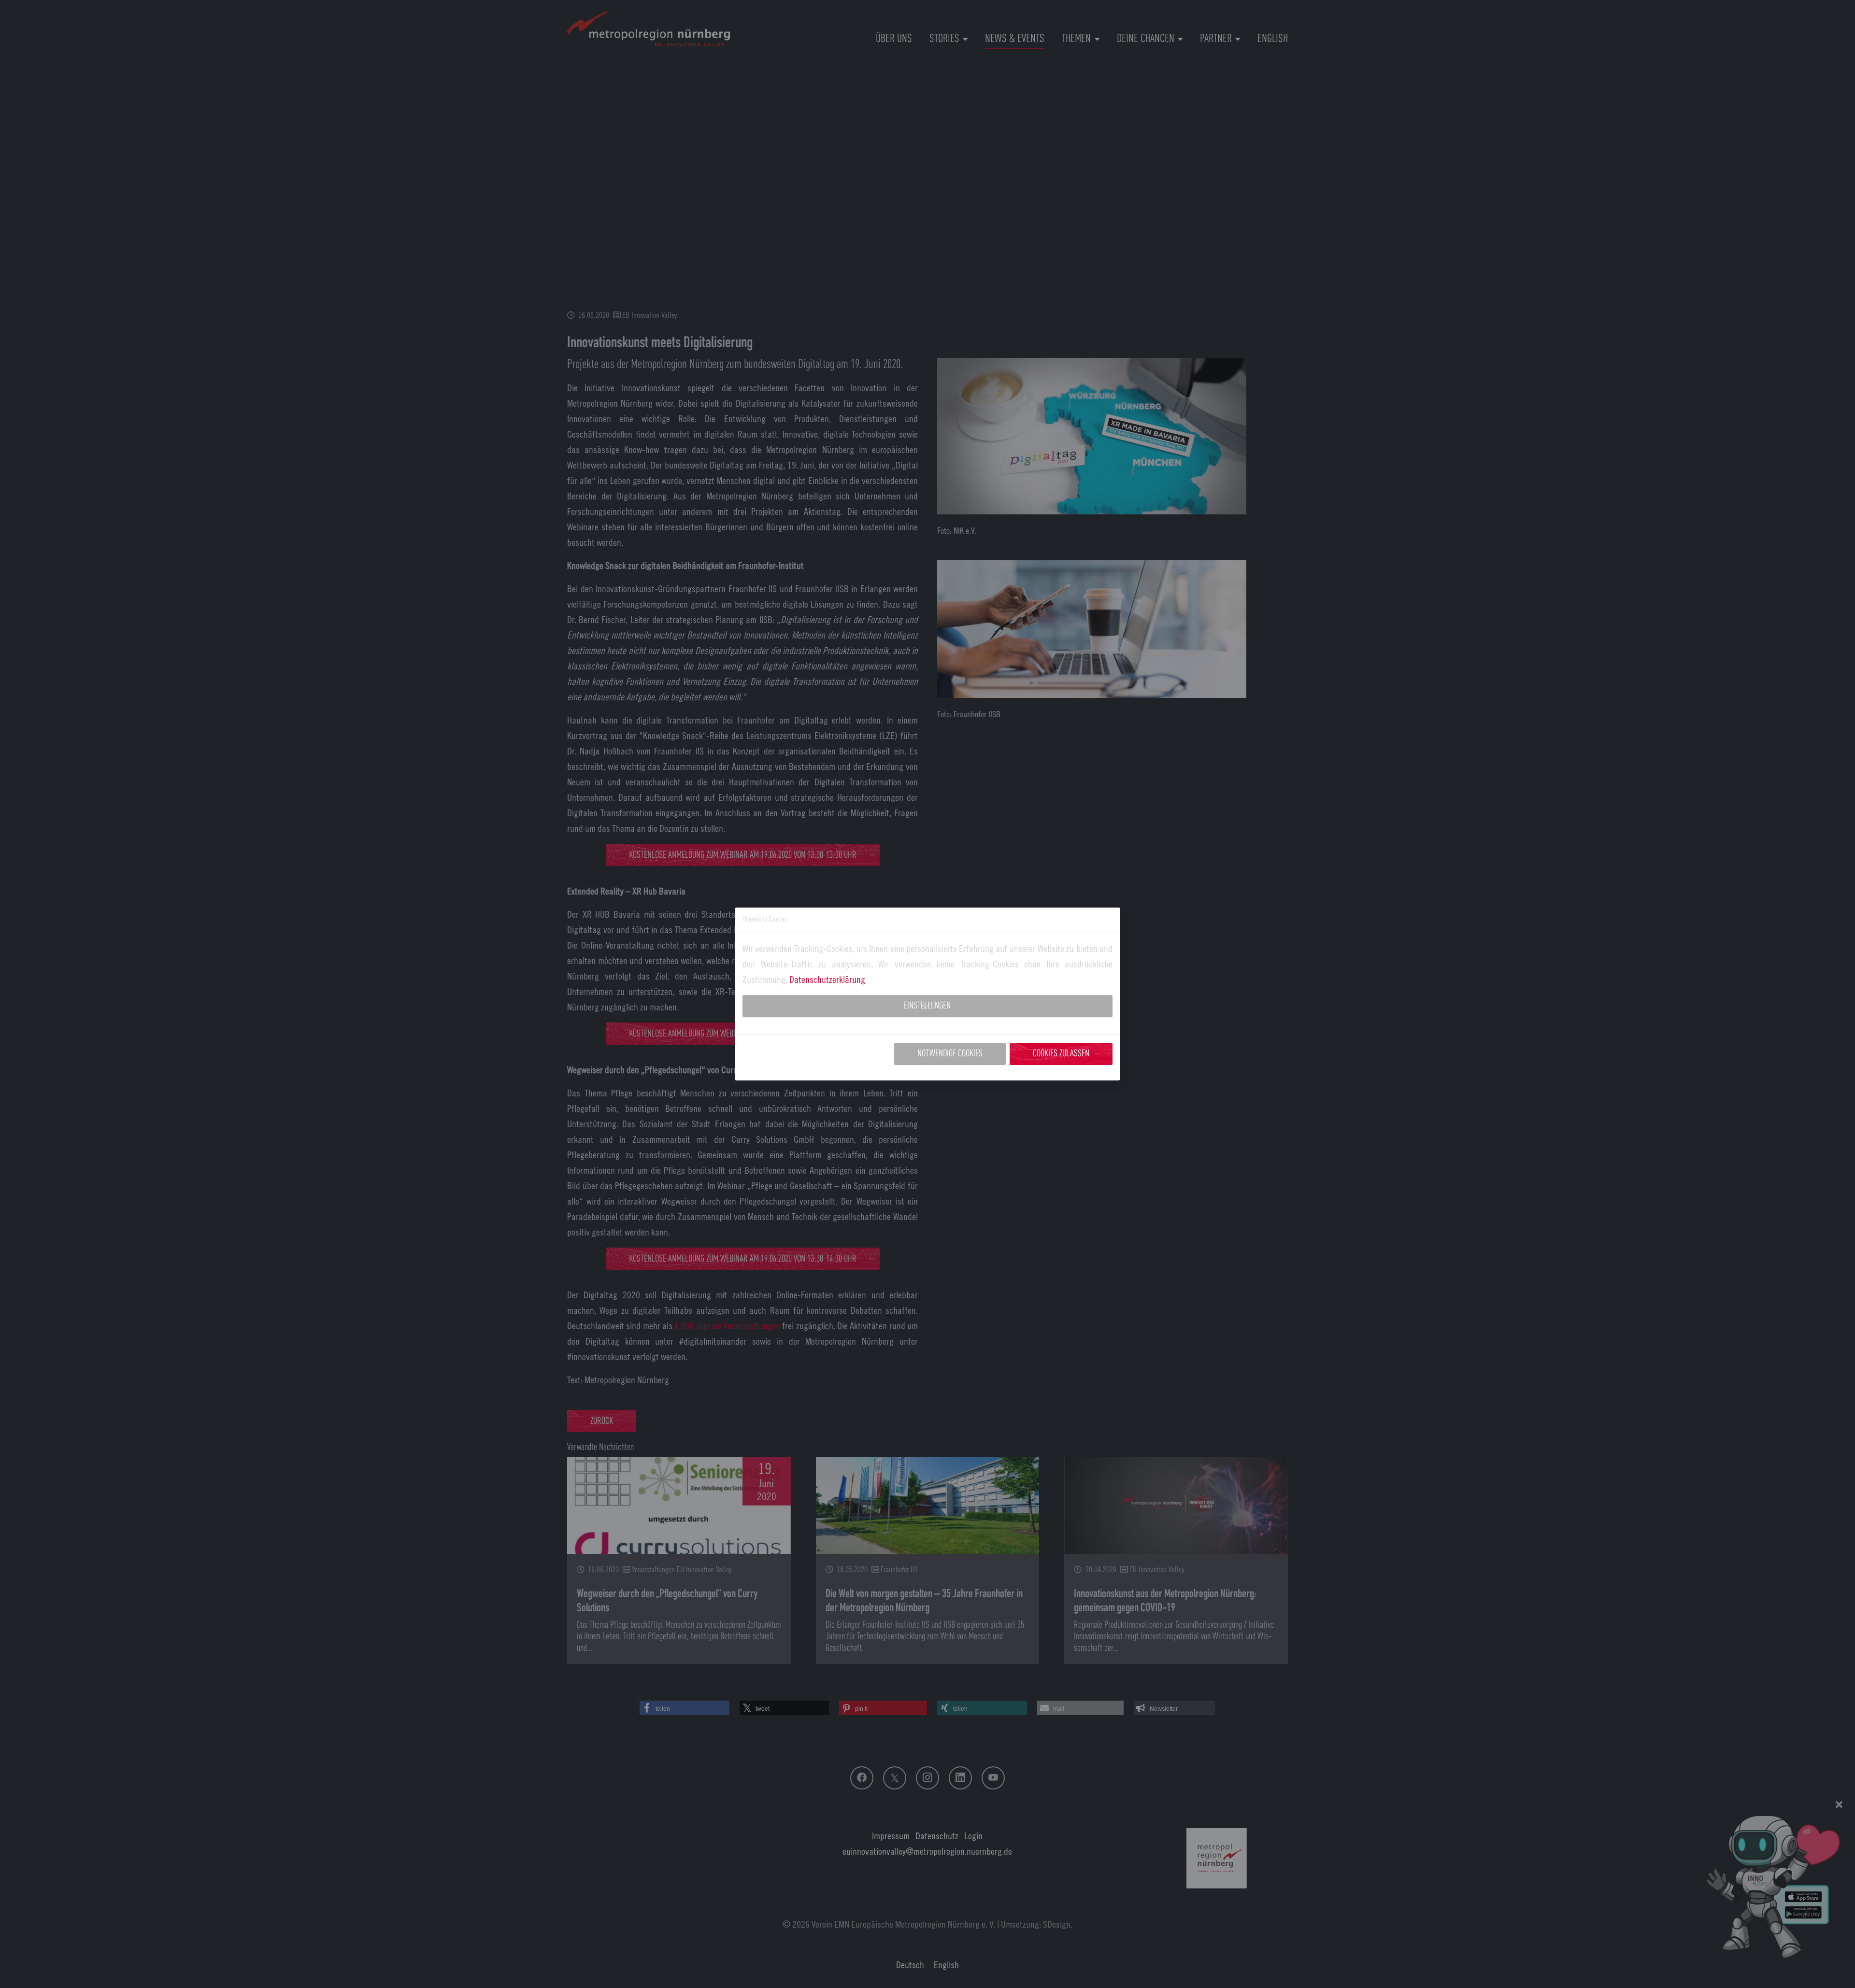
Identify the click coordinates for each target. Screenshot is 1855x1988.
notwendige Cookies (950, 1054)
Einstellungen (927, 1006)
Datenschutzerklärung (827, 979)
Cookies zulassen (1061, 1054)
